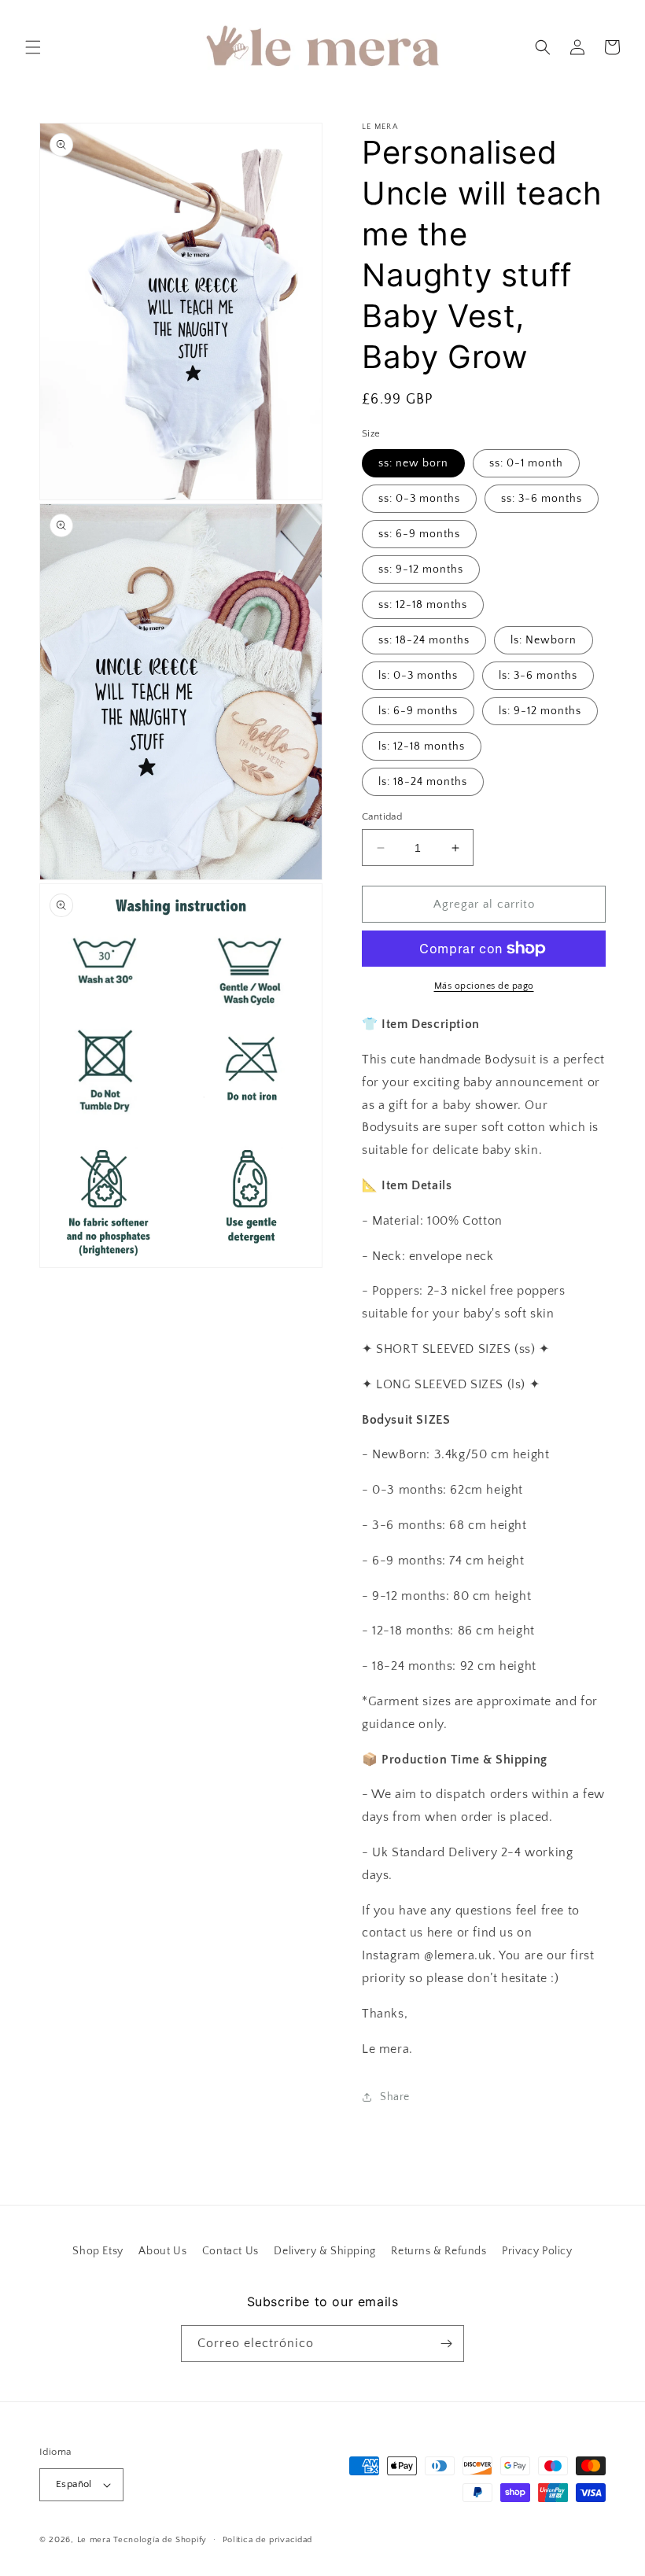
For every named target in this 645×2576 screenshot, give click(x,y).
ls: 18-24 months (423, 782)
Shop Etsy (98, 2251)
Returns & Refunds (439, 2251)
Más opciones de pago (484, 986)
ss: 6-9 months (419, 534)
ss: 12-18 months (423, 605)
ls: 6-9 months (418, 711)
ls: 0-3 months (418, 676)
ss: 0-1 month (526, 463)
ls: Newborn (544, 640)
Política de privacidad (267, 2540)
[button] (33, 47)
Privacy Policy (537, 2251)
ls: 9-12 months (540, 711)
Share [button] (395, 2097)
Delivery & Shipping (324, 2251)
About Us (162, 2251)
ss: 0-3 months (419, 499)
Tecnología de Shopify (160, 2540)
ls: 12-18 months (422, 746)
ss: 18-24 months (424, 640)
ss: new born (413, 463)
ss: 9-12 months (421, 569)
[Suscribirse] (446, 2344)
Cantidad (382, 816)
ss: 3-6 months (542, 499)
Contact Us (230, 2251)
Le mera (96, 2540)
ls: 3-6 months (538, 676)
